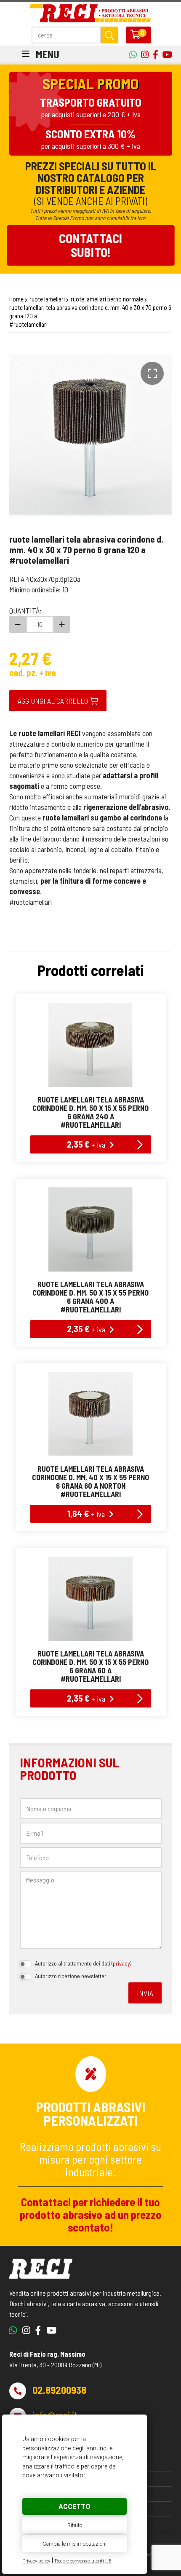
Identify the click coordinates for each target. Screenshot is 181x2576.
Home (16, 299)
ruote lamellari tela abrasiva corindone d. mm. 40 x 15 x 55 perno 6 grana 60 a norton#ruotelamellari (90, 1482)
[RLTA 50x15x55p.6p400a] (91, 1229)
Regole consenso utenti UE (83, 2561)
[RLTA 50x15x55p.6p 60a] (91, 1599)
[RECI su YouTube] (153, 54)
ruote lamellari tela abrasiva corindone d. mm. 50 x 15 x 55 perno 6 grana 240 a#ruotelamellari (90, 1112)
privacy (121, 1963)
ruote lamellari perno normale (107, 299)
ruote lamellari (47, 299)
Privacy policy (36, 2561)
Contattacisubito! (90, 245)
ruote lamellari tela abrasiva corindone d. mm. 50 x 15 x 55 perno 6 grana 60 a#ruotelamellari (90, 1666)
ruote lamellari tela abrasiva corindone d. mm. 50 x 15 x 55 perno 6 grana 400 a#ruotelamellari (90, 1297)
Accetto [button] (75, 2507)
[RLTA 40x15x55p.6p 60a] (91, 1414)
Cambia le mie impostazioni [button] (75, 2544)
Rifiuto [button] (75, 2525)
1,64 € (86, 1513)
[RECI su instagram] (143, 54)
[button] (152, 373)
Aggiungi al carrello (54, 701)
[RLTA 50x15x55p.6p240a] (91, 1045)
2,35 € (86, 1144)
